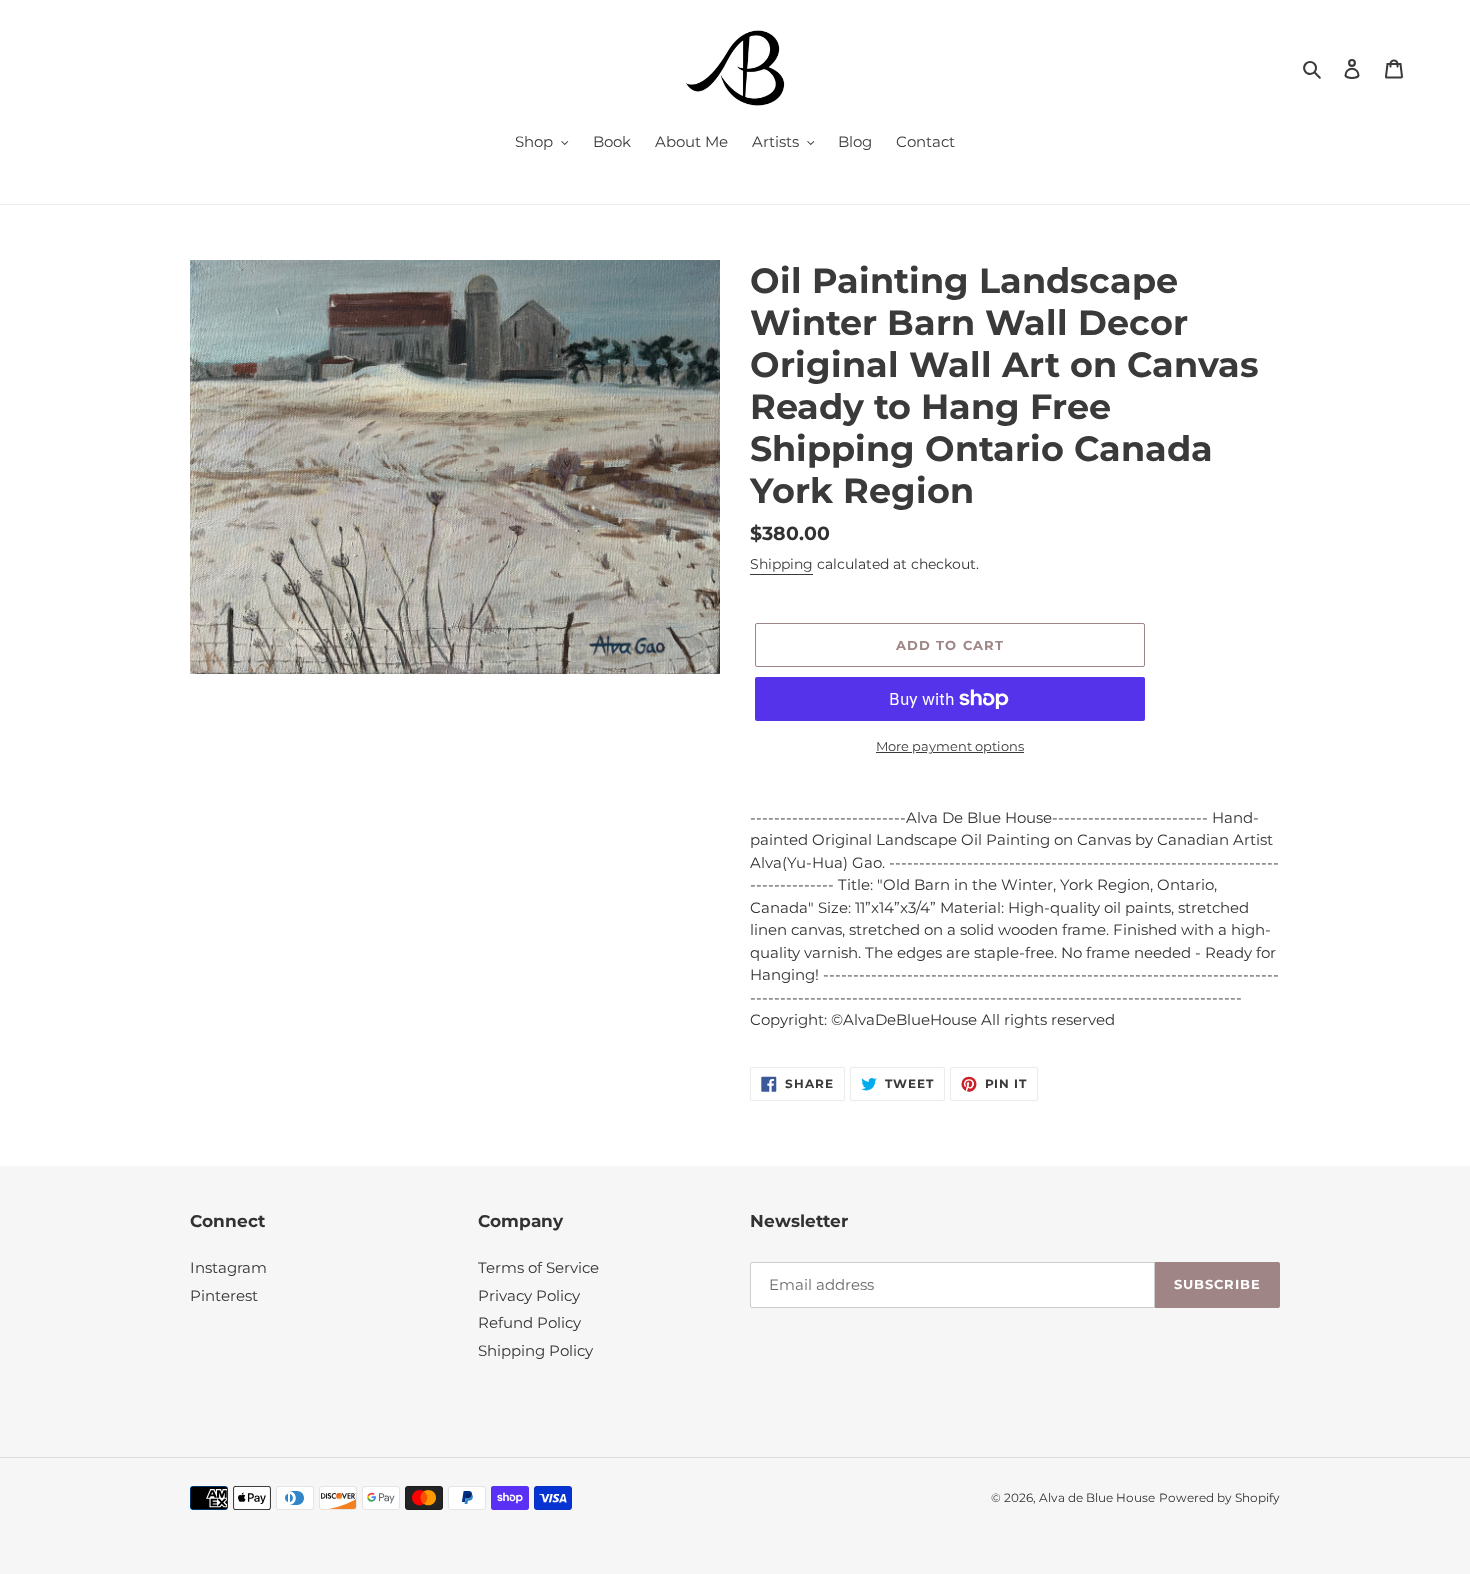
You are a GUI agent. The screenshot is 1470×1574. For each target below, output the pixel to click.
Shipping (781, 564)
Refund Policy (529, 1322)
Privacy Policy (529, 1295)
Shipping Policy (535, 1350)
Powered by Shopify (1219, 1497)
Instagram (228, 1267)
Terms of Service (538, 1267)
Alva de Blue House (1097, 1497)
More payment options (950, 746)
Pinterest (224, 1295)
